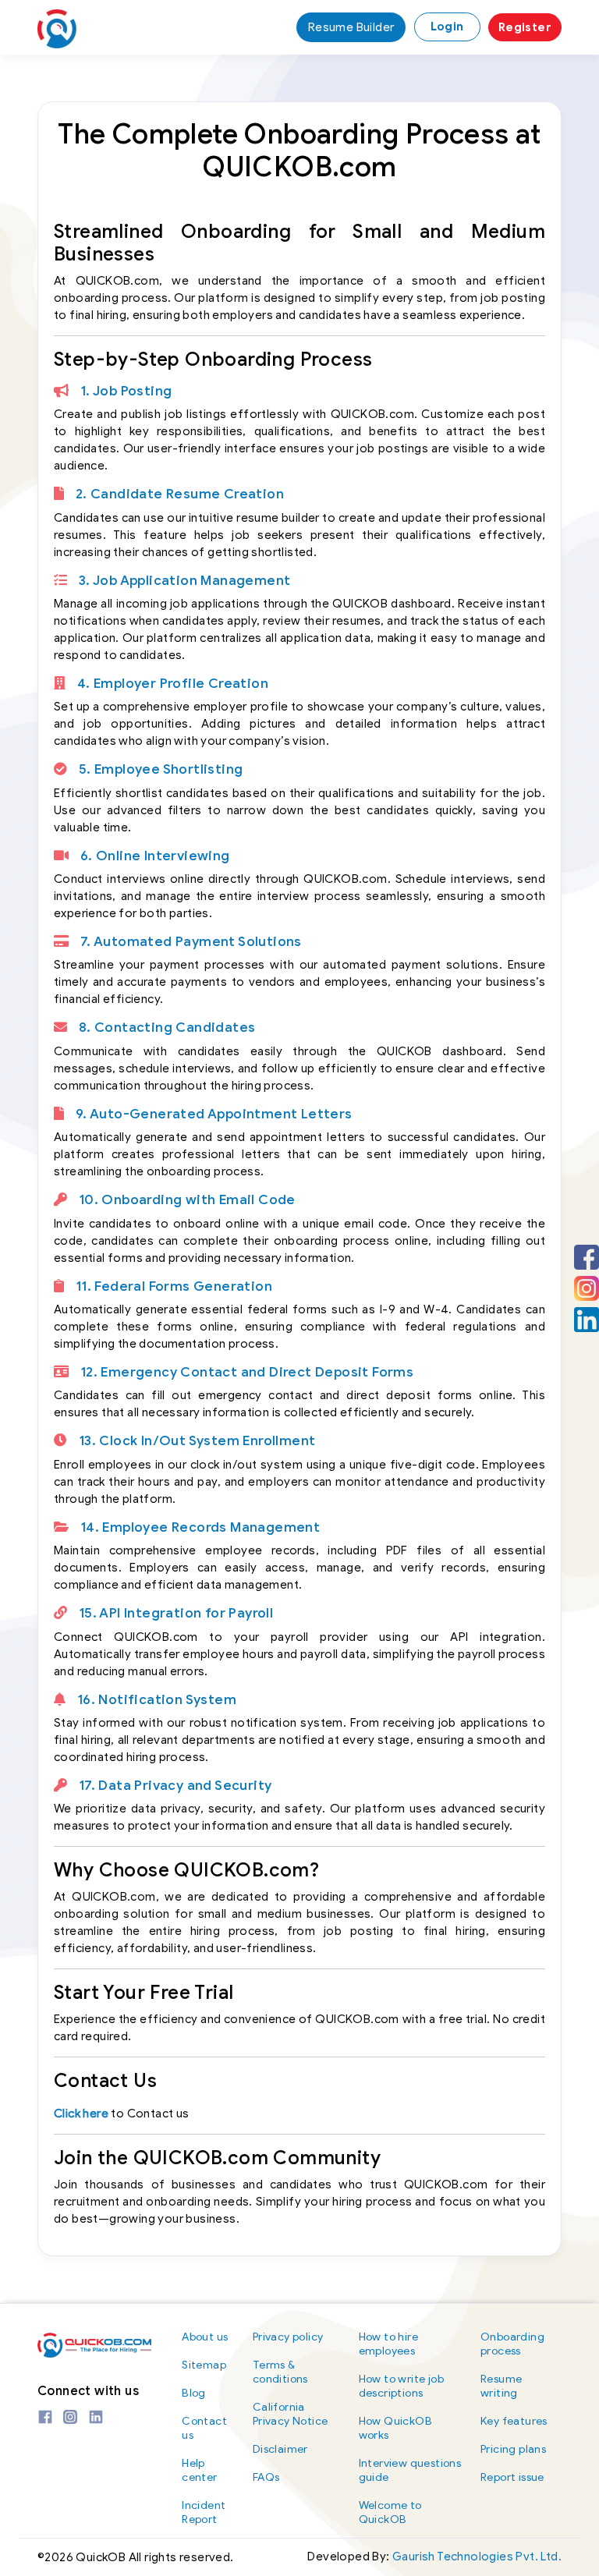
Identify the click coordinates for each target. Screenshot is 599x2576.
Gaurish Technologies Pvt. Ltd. (477, 2557)
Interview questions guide (410, 2470)
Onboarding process (512, 2344)
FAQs (266, 2477)
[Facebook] (587, 1257)
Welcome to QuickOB (390, 2512)
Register (525, 27)
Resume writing (501, 2386)
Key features (514, 2421)
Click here (81, 2114)
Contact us (204, 2428)
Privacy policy (288, 2337)
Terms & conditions (280, 2372)
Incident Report (204, 2512)
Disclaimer (280, 2449)
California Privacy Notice (291, 2414)
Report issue (512, 2477)
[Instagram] (587, 1288)
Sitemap (204, 2365)
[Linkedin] (587, 1320)
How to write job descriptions (401, 2386)
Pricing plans (513, 2449)
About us (205, 2337)
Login (447, 27)
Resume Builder (351, 27)
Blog (194, 2393)
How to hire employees (388, 2344)
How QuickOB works (395, 2428)
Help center (199, 2470)
